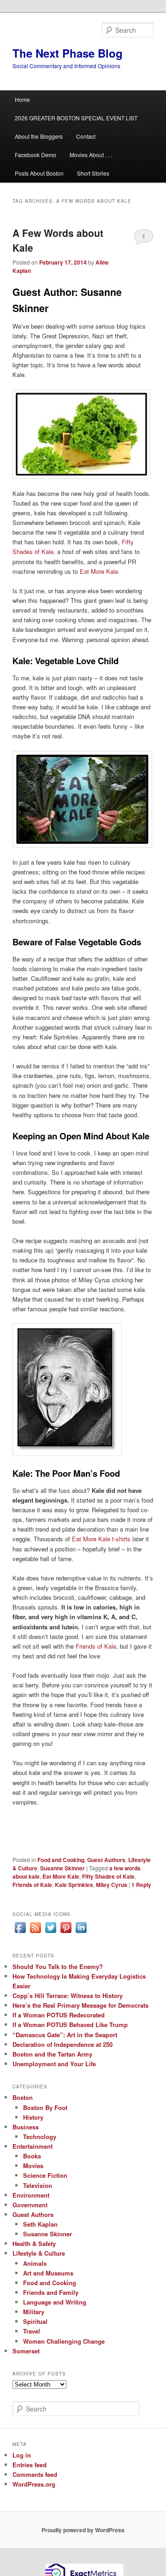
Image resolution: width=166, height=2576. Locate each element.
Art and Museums (48, 2273)
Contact (86, 136)
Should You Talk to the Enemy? (58, 1966)
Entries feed (30, 2465)
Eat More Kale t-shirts (102, 1539)
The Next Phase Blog (68, 53)
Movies (33, 2166)
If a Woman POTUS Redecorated (59, 2015)
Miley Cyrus (112, 1885)
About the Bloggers (39, 136)
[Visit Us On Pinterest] (66, 1933)
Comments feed (35, 2474)
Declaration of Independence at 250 (62, 2044)
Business (26, 2127)
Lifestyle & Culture (39, 2253)
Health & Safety (34, 2243)
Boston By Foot (45, 2107)
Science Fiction (45, 2175)
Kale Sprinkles (74, 1885)
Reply (141, 1885)
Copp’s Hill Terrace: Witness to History (68, 1995)
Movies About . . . (91, 155)
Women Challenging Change (64, 2341)
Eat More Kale (99, 571)
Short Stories (93, 173)
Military (34, 2312)
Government (30, 2205)
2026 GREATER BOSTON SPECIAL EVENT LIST (76, 118)
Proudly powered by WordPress (83, 2530)
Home (22, 99)
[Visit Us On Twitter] (50, 1933)
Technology (40, 2137)
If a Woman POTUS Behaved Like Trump (70, 2025)
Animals (35, 2263)
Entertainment (33, 2146)
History (33, 2117)
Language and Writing (55, 2302)
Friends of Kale (96, 1646)
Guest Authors (106, 1860)
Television (38, 2185)
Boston (23, 2097)
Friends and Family (51, 2292)
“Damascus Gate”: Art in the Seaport (65, 2035)
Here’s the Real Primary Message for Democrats (80, 2005)
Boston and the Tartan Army (52, 2054)
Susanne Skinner (62, 1868)
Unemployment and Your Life (54, 2064)
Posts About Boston (39, 173)
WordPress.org (34, 2484)
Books (32, 2156)
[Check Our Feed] (35, 1933)
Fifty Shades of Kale (108, 1876)
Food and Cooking (61, 1860)
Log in (22, 2455)
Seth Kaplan (40, 2224)
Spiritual (35, 2321)
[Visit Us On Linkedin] (81, 1933)
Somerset (26, 2351)
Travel (32, 2331)
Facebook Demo (36, 155)
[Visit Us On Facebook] (20, 1933)
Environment (31, 2195)
